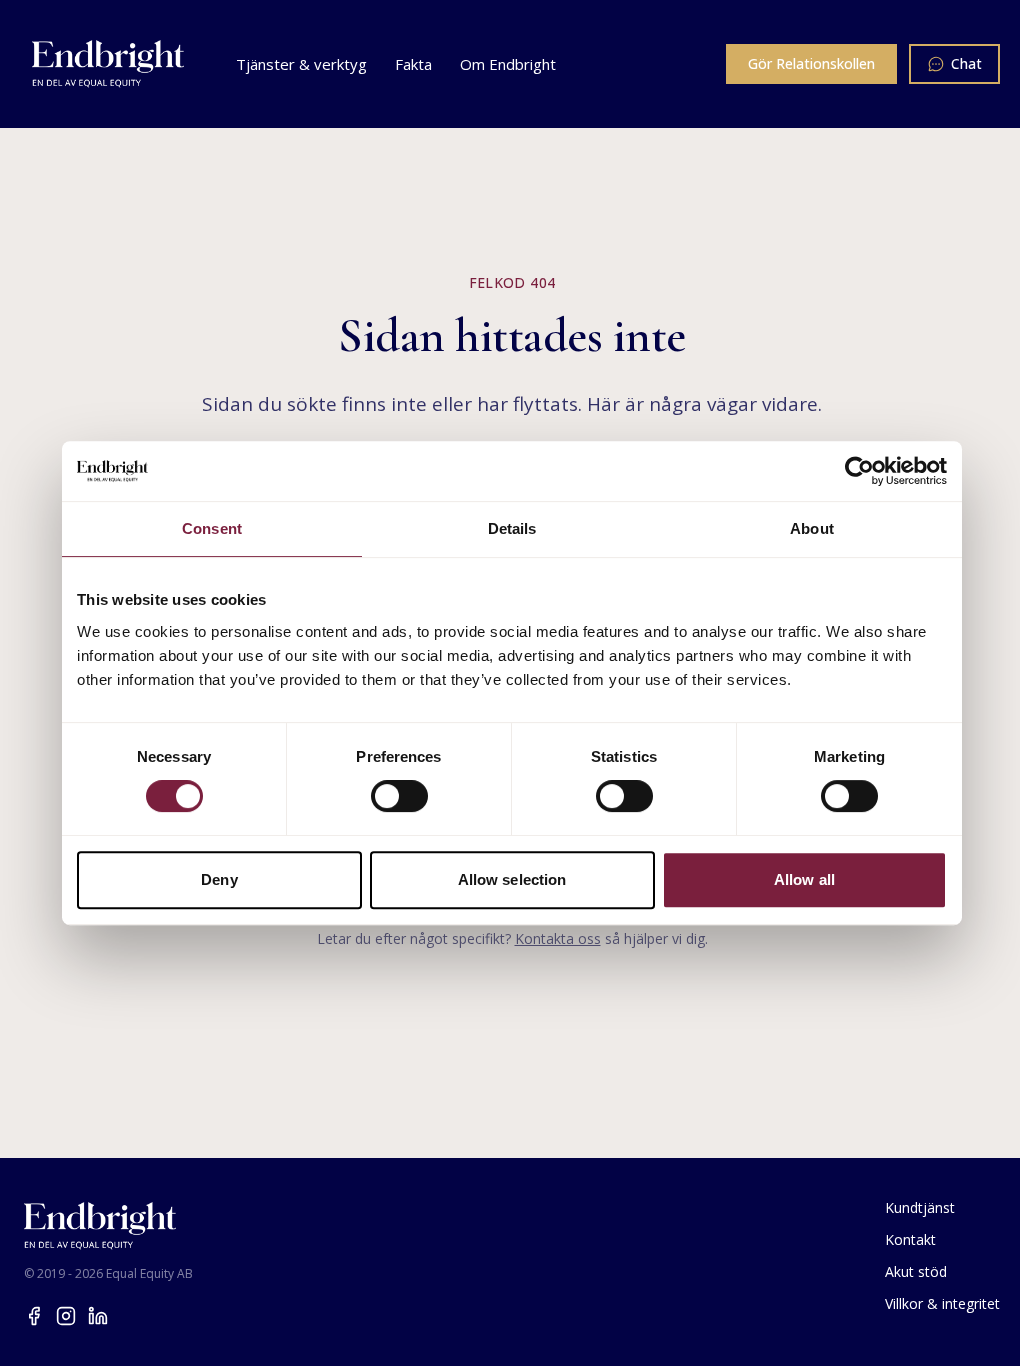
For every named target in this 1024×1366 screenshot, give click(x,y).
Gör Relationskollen (811, 63)
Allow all (804, 879)
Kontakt (910, 1239)
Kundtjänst (920, 1207)
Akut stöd (916, 1271)
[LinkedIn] (98, 1316)
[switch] (399, 796)
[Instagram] (66, 1316)
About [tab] (812, 528)
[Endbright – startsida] (108, 64)
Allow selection (512, 879)
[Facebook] (34, 1316)
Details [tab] (512, 528)
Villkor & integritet (942, 1303)
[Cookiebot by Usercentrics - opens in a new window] (859, 471)
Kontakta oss (558, 938)
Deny (219, 879)
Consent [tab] (212, 528)
